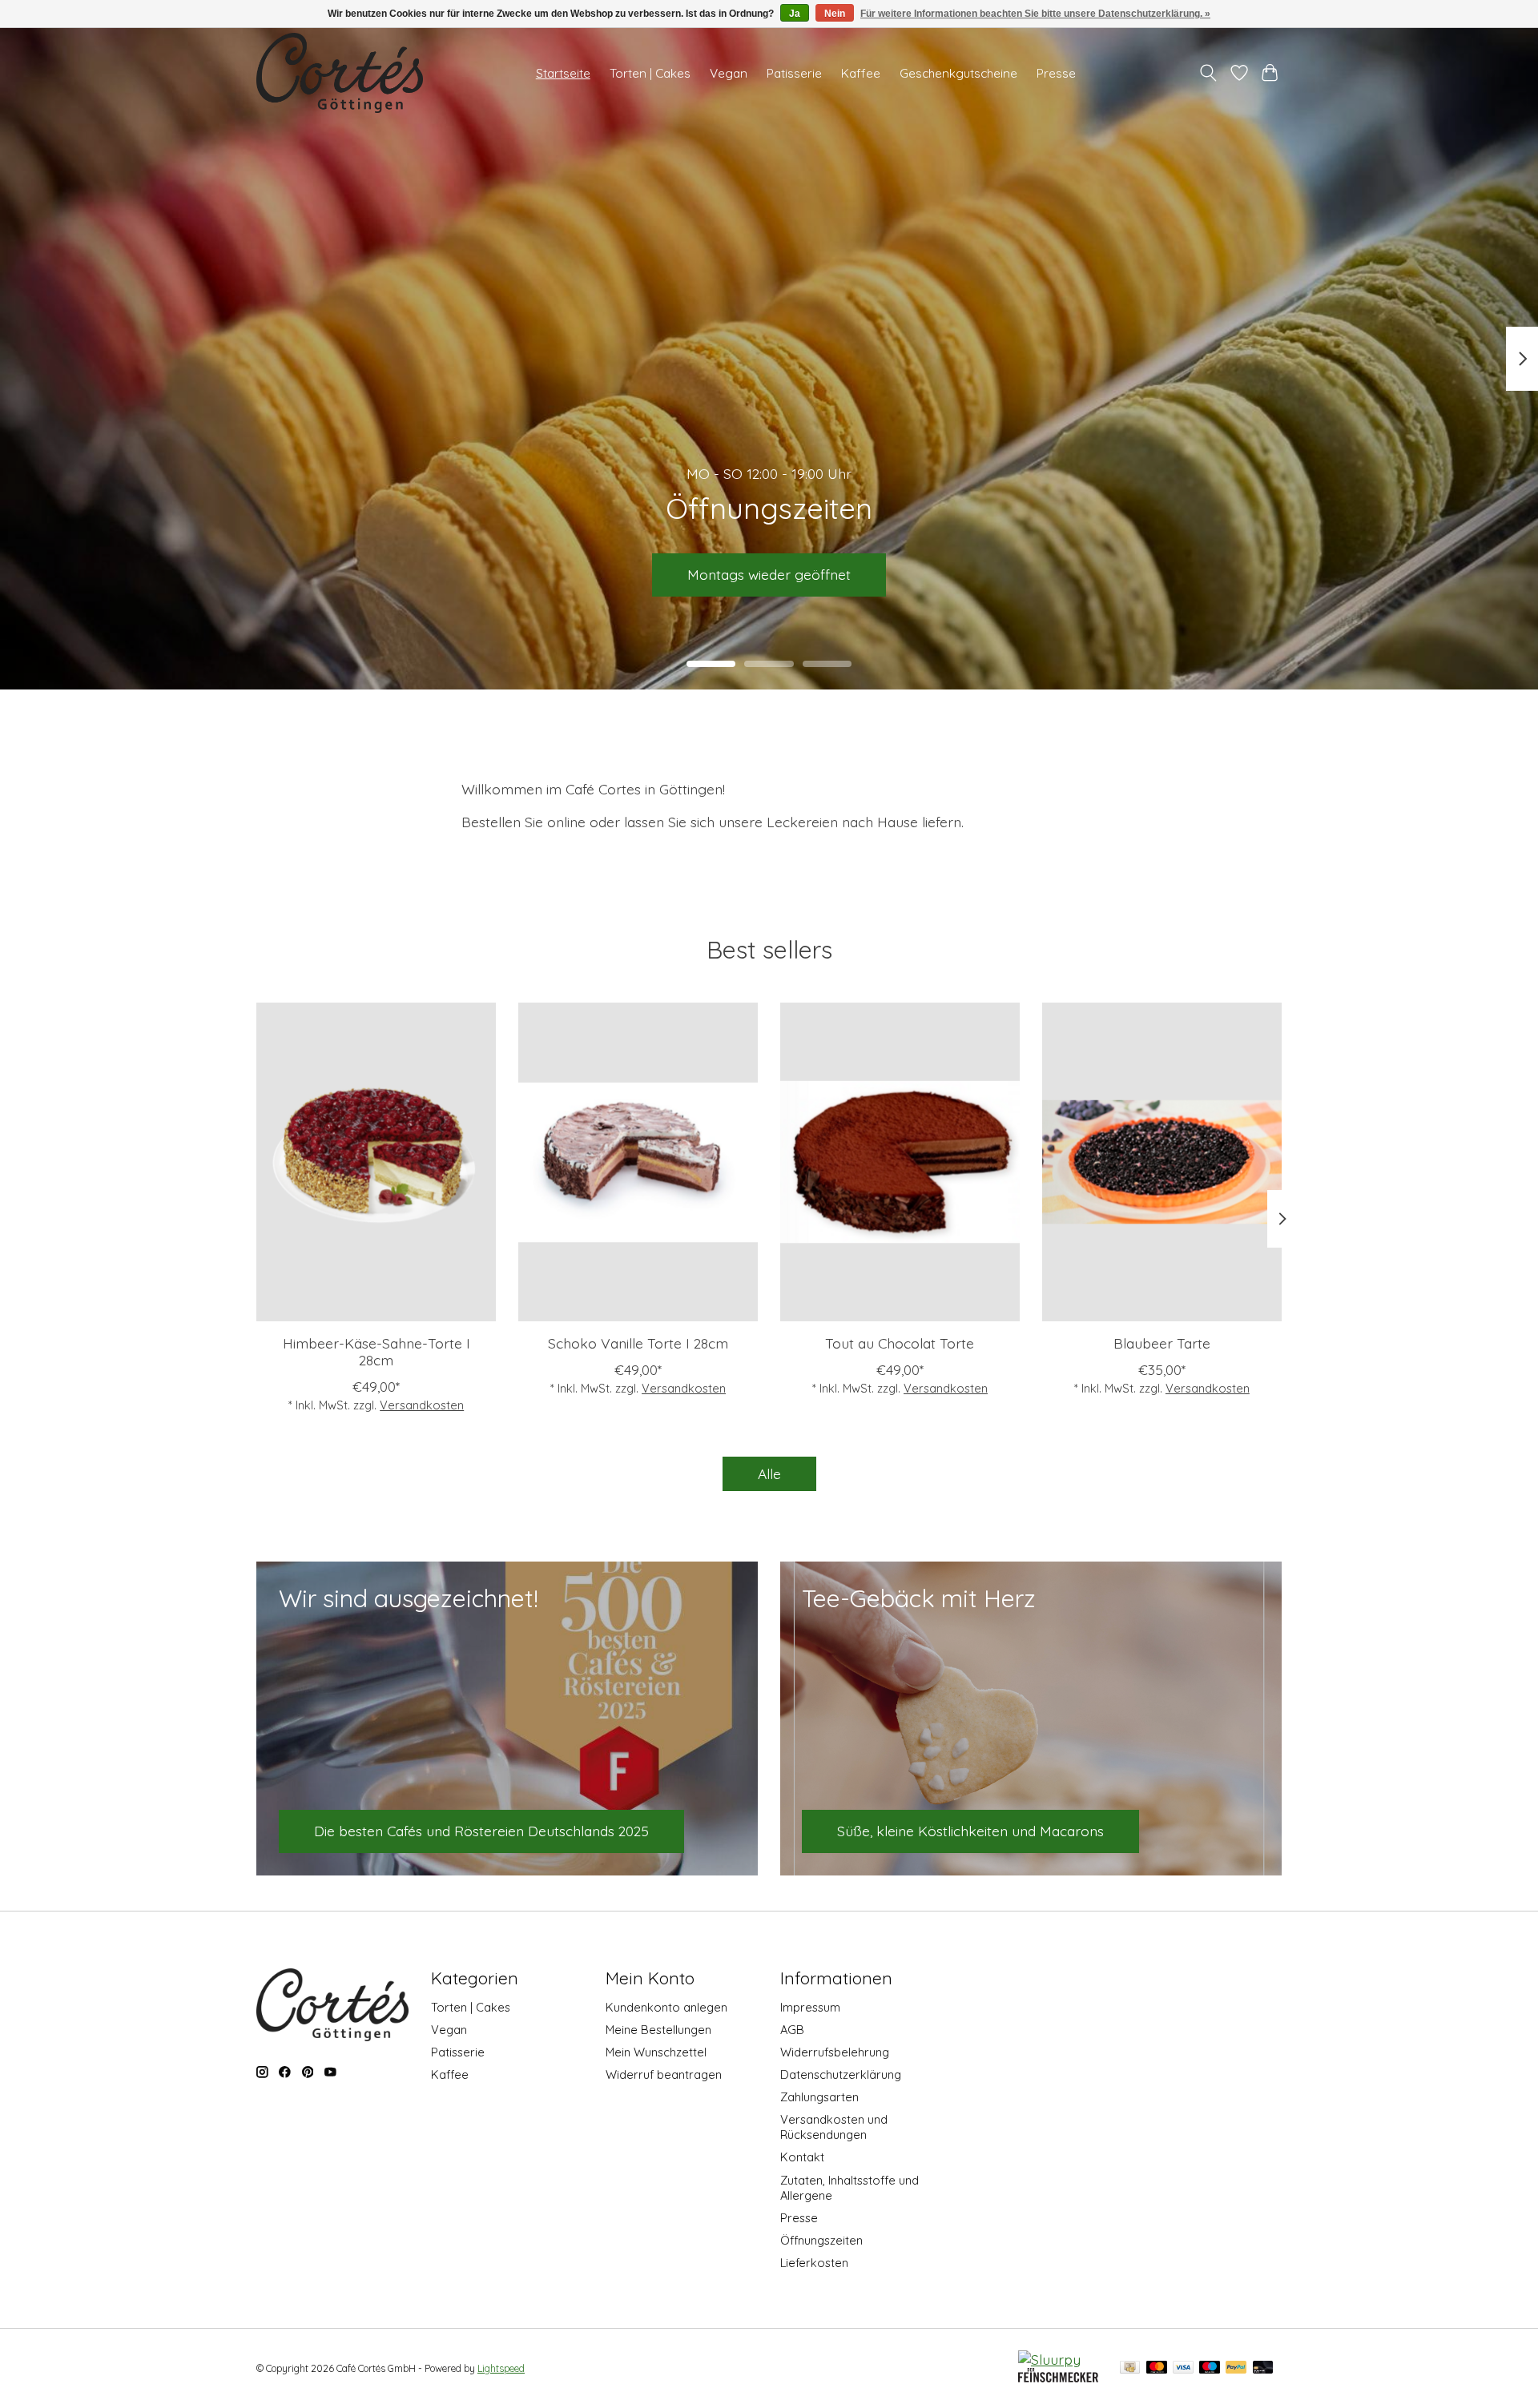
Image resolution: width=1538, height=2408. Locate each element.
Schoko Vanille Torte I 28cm (638, 1343)
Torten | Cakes (650, 73)
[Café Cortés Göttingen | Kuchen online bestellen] (340, 73)
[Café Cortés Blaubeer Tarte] (1162, 1162)
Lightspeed (501, 2368)
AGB (792, 2030)
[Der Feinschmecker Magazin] (1058, 2377)
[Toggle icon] (1208, 73)
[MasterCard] (1157, 2368)
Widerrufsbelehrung (835, 2052)
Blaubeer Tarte (1162, 1343)
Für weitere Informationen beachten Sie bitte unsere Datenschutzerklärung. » (1035, 14)
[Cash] (1130, 2368)
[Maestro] (1210, 2368)
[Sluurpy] (1049, 2359)
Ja (795, 14)
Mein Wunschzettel (656, 2052)
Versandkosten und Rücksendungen (834, 2127)
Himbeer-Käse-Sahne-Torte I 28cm (376, 1351)
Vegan (729, 73)
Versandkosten (422, 1405)
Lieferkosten (814, 2263)
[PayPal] (1236, 2368)
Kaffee (861, 73)
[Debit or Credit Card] (1263, 2368)
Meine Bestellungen (658, 2030)
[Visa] (1183, 2368)
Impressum (810, 2007)
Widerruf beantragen (664, 2074)
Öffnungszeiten (821, 2240)
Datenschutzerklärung (841, 2074)
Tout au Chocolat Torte (900, 1343)
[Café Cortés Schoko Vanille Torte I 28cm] (638, 1162)
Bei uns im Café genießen (769, 574)
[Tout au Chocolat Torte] (900, 1162)
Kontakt (802, 2157)
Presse (1056, 73)
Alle (769, 1473)
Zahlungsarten (819, 2097)
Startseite (563, 73)
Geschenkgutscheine (958, 73)
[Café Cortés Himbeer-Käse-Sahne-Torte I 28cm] (376, 1162)
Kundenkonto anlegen (666, 2007)
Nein (835, 14)
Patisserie (794, 73)
